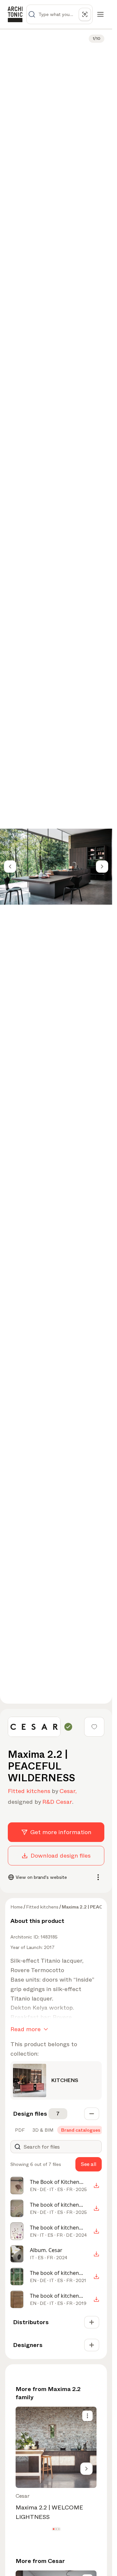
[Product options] (87, 2416)
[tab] (19, 2130)
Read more (26, 2029)
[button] (53, 2529)
